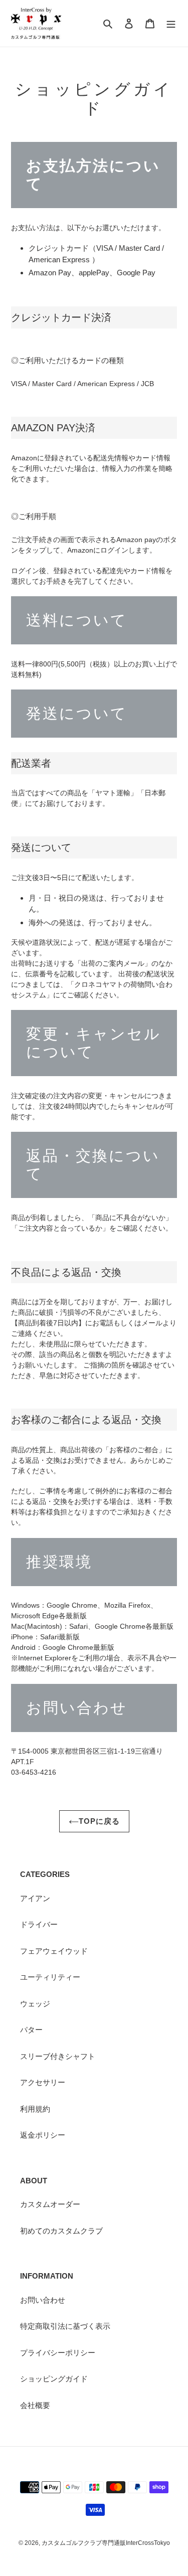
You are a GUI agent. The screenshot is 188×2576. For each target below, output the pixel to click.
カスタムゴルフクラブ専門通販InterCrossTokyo (106, 2543)
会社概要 (35, 2405)
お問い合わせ (43, 2300)
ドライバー (39, 1924)
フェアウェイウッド (54, 1951)
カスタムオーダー (50, 2204)
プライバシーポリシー (58, 2353)
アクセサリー (43, 2082)
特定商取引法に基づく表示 (65, 2326)
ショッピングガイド (54, 2379)
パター (31, 2030)
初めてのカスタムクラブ (61, 2231)
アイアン (35, 1898)
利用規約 (35, 2109)
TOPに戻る (99, 1821)
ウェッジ (35, 2004)
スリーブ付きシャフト (58, 2056)
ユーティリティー (50, 1977)
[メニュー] (171, 23)
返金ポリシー (43, 2135)
